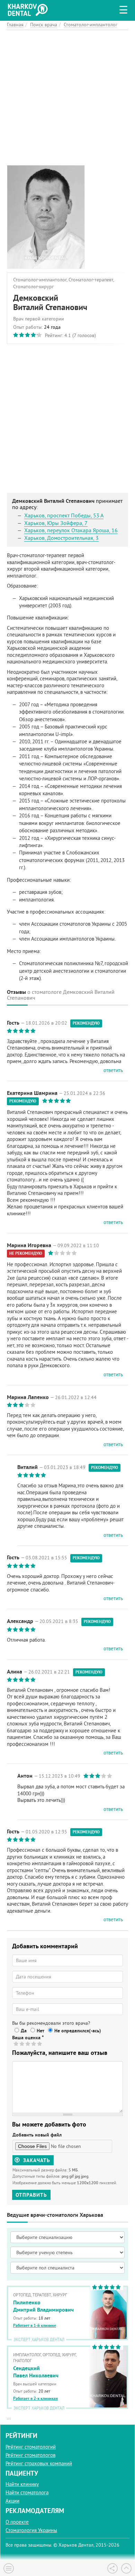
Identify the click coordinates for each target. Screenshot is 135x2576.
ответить (113, 1070)
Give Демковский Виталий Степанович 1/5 (16, 2044)
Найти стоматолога (27, 2492)
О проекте (17, 2522)
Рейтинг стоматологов (30, 2455)
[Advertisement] (67, 98)
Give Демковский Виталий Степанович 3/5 (28, 2044)
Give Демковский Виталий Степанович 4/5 (34, 2044)
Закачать (36, 2160)
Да (24, 2031)
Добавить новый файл (37, 2135)
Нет (40, 2031)
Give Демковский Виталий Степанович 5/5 (40, 2044)
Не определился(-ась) (78, 2031)
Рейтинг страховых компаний (39, 2463)
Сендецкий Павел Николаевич (36, 2372)
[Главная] (29, 9)
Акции (12, 2501)
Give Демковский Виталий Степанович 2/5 (22, 2044)
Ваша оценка (28, 2038)
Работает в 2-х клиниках (35, 2398)
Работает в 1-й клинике (35, 2325)
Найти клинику (22, 2484)
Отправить (31, 2195)
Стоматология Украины (31, 2530)
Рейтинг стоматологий (31, 2447)
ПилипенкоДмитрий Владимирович (43, 2306)
